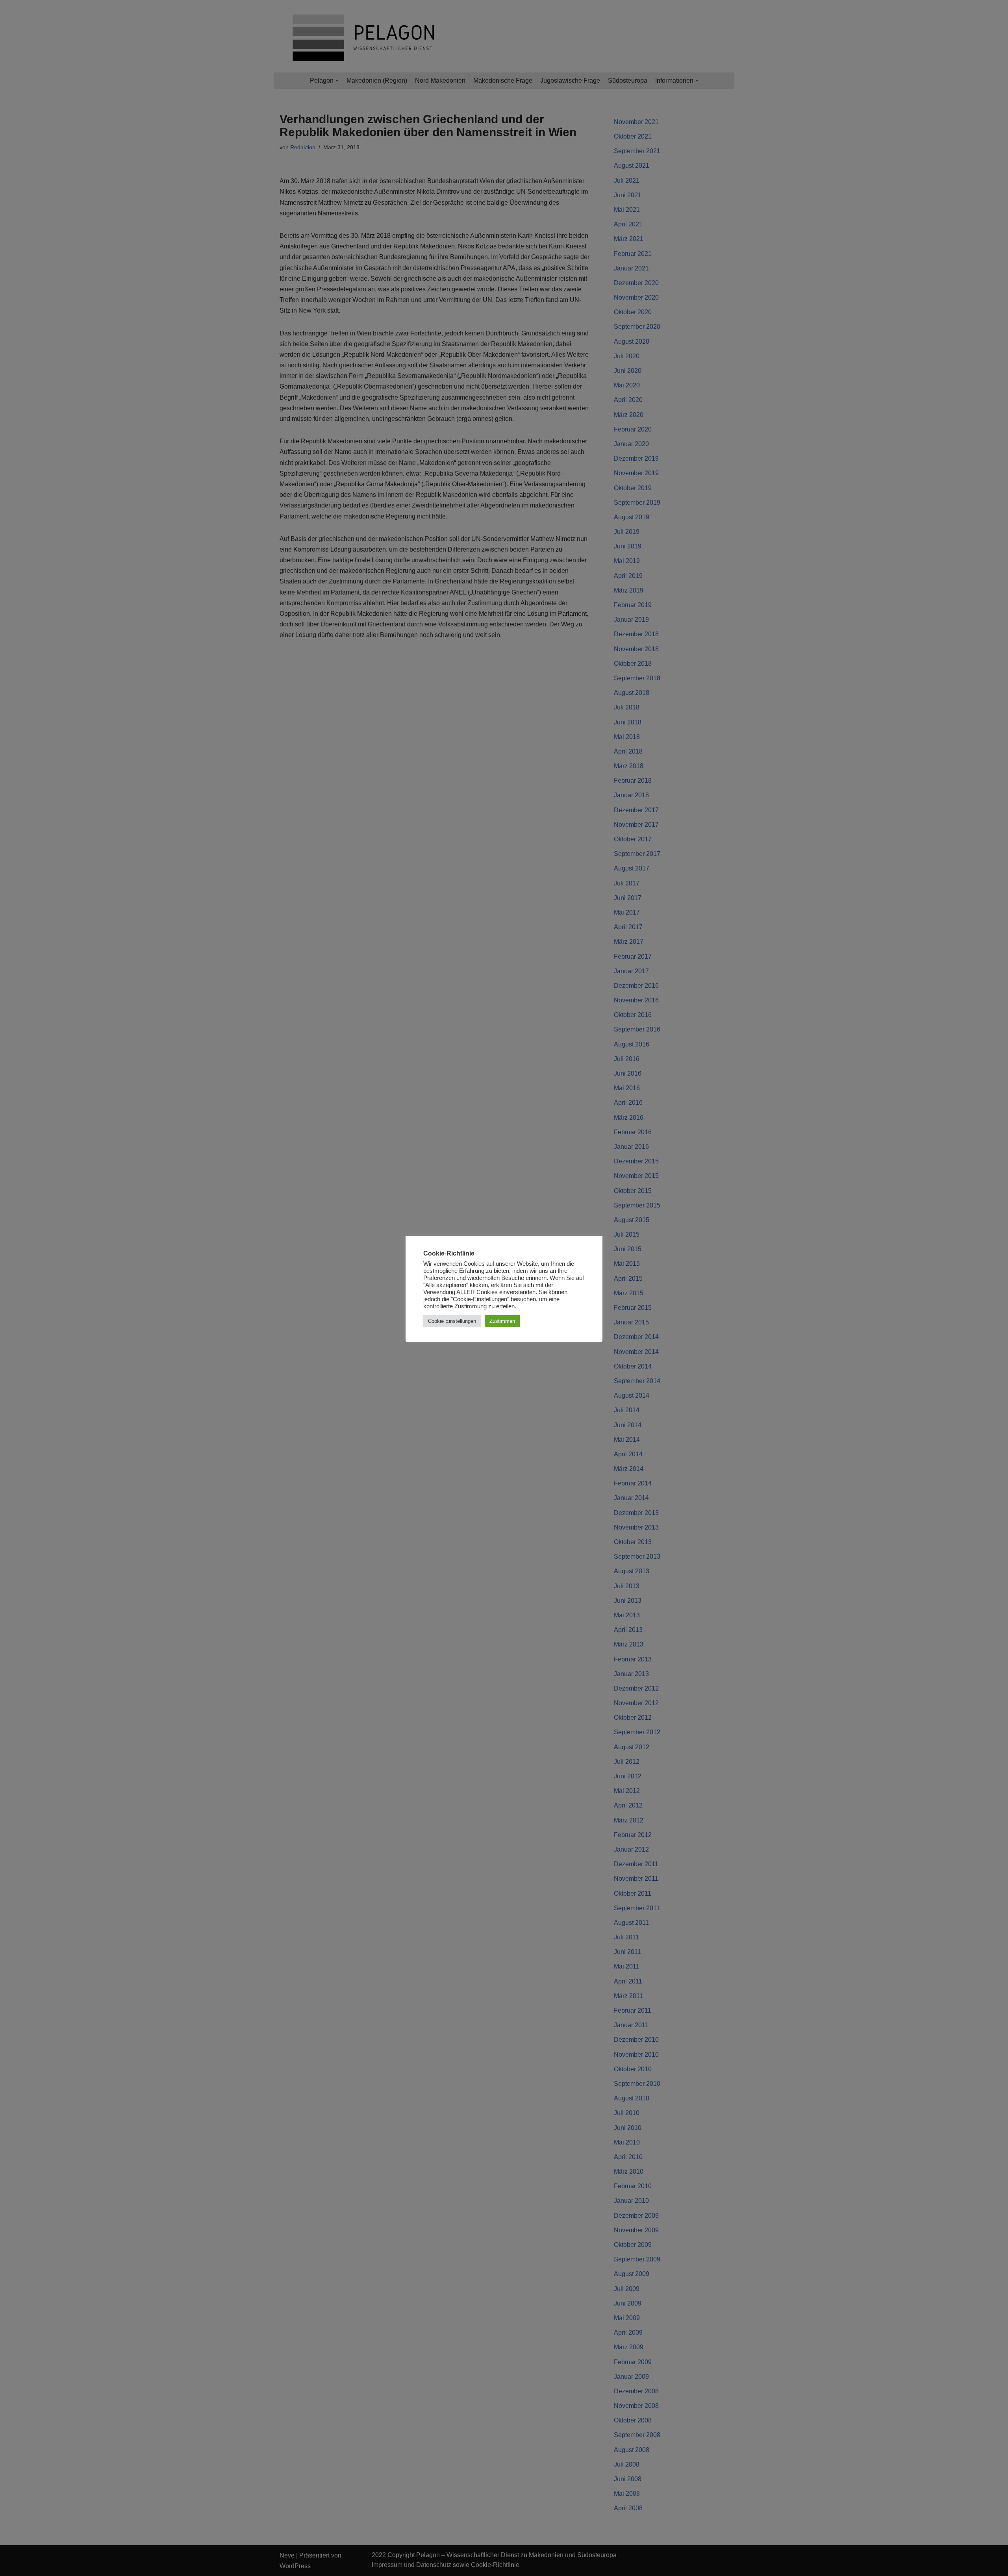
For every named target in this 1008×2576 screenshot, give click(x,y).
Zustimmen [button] (502, 1321)
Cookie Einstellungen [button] (452, 1321)
